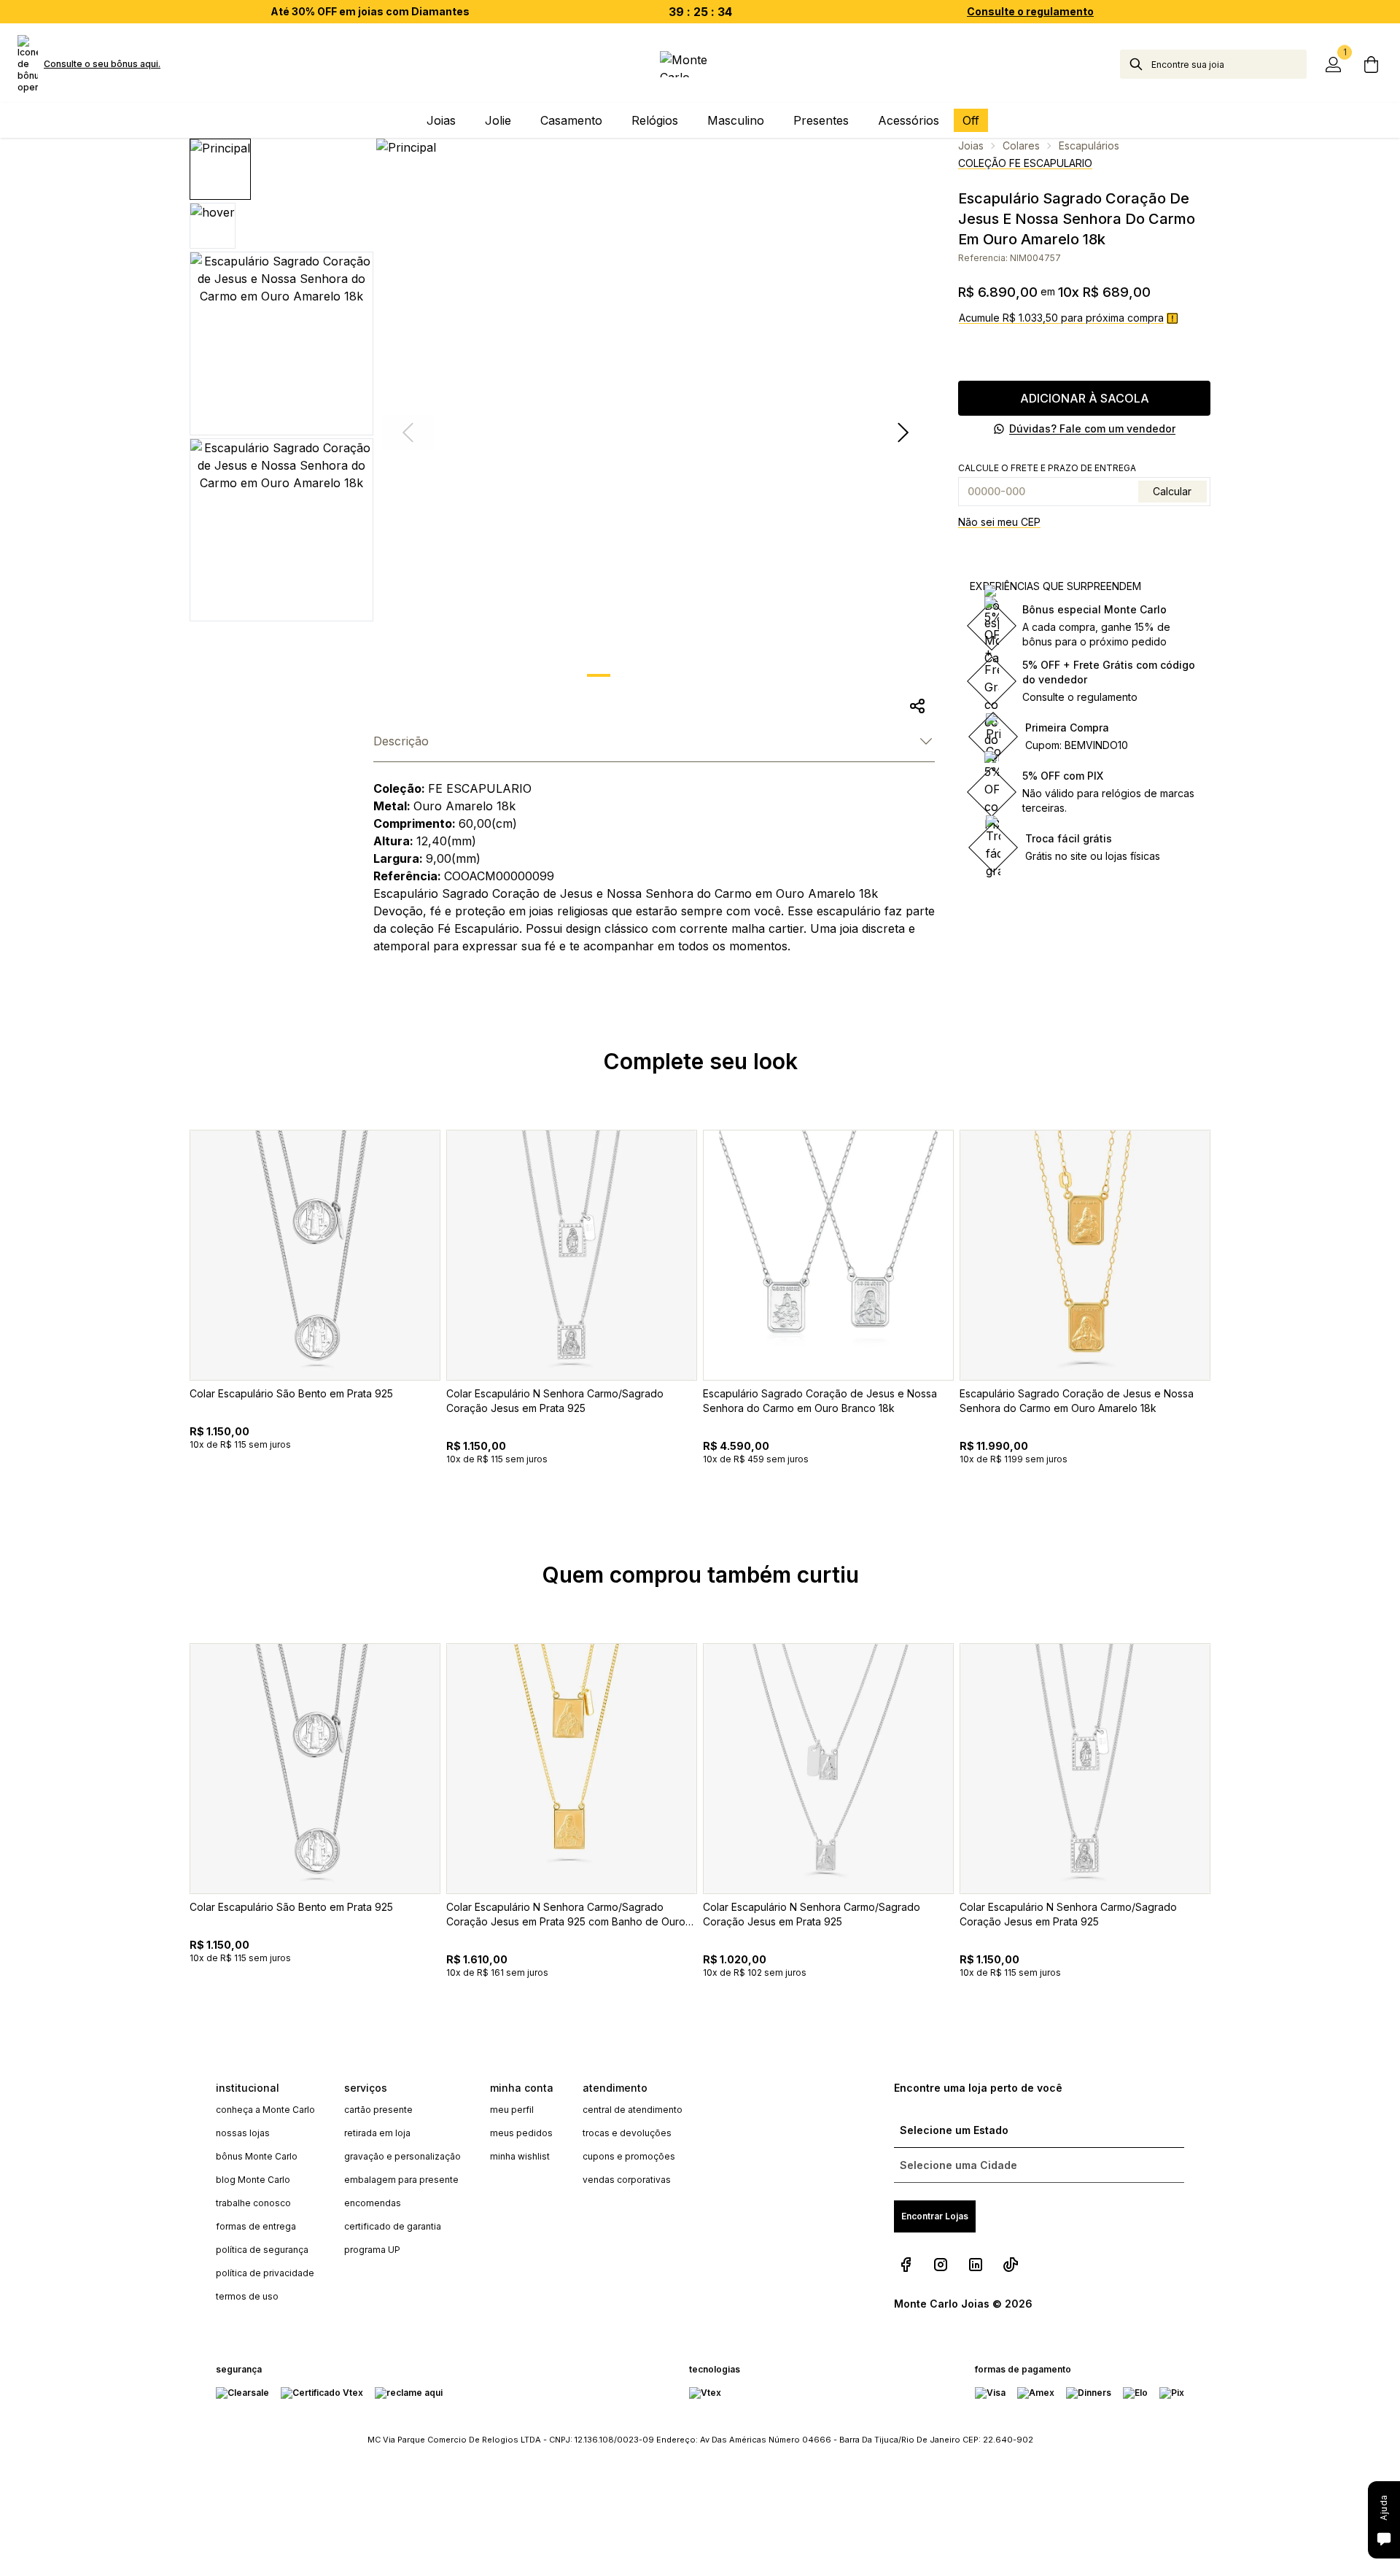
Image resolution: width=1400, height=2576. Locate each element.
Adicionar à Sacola (1085, 398)
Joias (971, 146)
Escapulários (1089, 146)
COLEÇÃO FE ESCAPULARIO (1025, 163)
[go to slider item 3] (712, 675)
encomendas (373, 2203)
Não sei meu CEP (999, 522)
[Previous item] (169, 1331)
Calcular (1172, 491)
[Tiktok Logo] (1011, 2265)
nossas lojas (243, 2133)
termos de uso (247, 2296)
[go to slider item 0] (599, 675)
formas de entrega (256, 2226)
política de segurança (262, 2250)
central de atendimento (633, 2110)
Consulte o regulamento (1030, 11)
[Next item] (903, 432)
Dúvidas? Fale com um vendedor (1092, 428)
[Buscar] (1136, 64)
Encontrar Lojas (935, 2216)
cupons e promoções (629, 2156)
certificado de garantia (393, 2226)
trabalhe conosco (253, 2203)
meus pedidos (521, 2133)
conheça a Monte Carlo (265, 2110)
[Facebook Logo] (906, 2265)
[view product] (315, 1255)
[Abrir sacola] (1371, 64)
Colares (1021, 146)
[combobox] (1229, 64)
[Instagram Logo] (941, 2265)
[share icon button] (917, 706)
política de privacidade (265, 2273)
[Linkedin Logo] (976, 2265)
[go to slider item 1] (637, 675)
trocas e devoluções (627, 2133)
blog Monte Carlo (253, 2180)
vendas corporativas (627, 2180)
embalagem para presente (401, 2180)
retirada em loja (377, 2133)
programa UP (372, 2250)
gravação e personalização (402, 2156)
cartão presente (378, 2110)
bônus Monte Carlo (257, 2156)
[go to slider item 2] (674, 675)
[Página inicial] (700, 64)
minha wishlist (520, 2156)
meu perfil (512, 2110)
